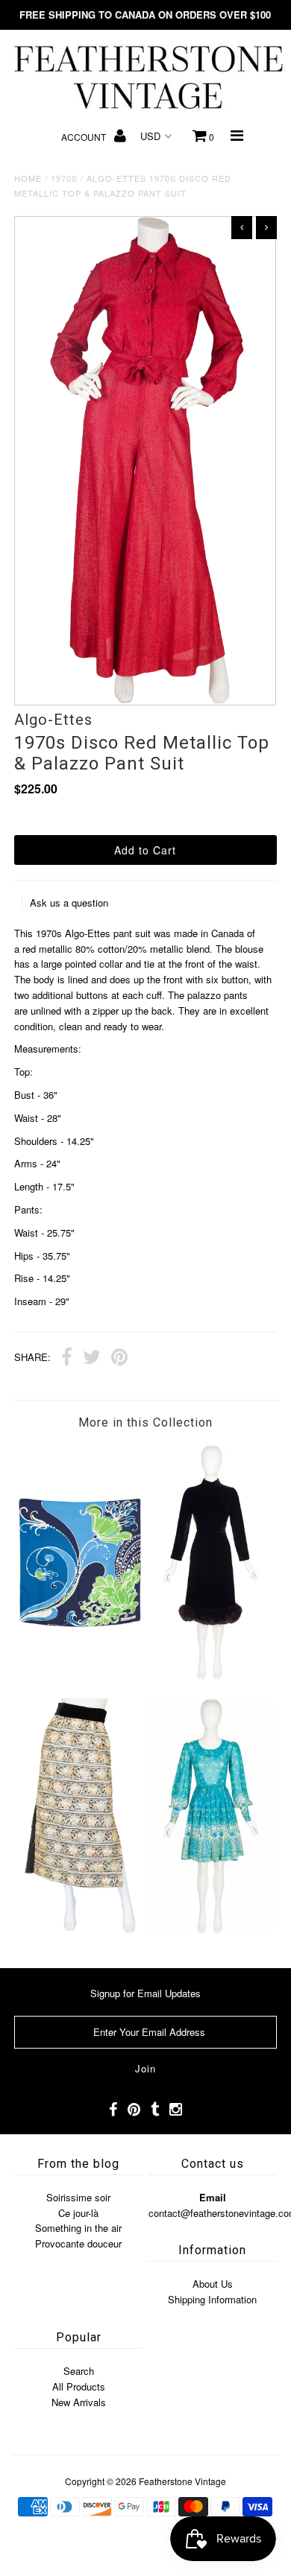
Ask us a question (69, 902)
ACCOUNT (85, 137)
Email (213, 2197)
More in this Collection (145, 1422)
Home (28, 178)
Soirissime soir (78, 2197)
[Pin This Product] (119, 1359)
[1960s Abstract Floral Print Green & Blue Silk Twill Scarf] (80, 1676)
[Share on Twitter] (92, 1359)
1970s (64, 178)
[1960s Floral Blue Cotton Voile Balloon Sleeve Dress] (211, 1930)
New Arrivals (79, 2402)
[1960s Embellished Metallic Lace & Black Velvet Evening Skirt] (80, 1930)
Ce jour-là (78, 2213)
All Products (79, 2386)
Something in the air (78, 2228)
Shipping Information (212, 2299)
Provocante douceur (78, 2243)
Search (79, 2371)
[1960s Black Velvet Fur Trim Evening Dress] (211, 1676)
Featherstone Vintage (182, 2481)
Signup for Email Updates (145, 1993)
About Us (213, 2284)
